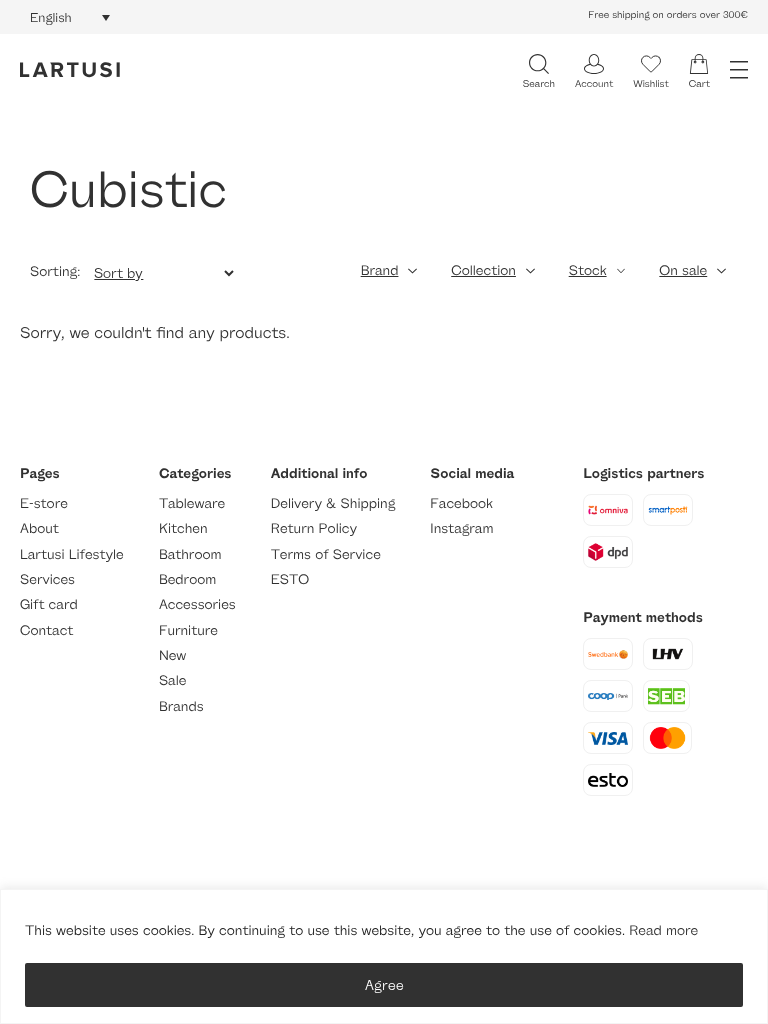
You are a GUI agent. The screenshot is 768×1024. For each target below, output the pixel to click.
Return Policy (314, 528)
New (172, 655)
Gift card (49, 604)
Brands (181, 706)
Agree (384, 984)
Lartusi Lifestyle (72, 554)
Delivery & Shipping (333, 503)
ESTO (290, 579)
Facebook (461, 503)
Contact (46, 630)
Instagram (461, 528)
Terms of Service (326, 554)
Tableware (192, 503)
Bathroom (190, 554)
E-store (44, 503)
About (39, 528)
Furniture (188, 630)
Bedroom (187, 579)
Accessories (197, 604)
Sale (173, 680)
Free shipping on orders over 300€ (668, 15)
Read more (663, 930)
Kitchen (183, 528)
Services (47, 579)
